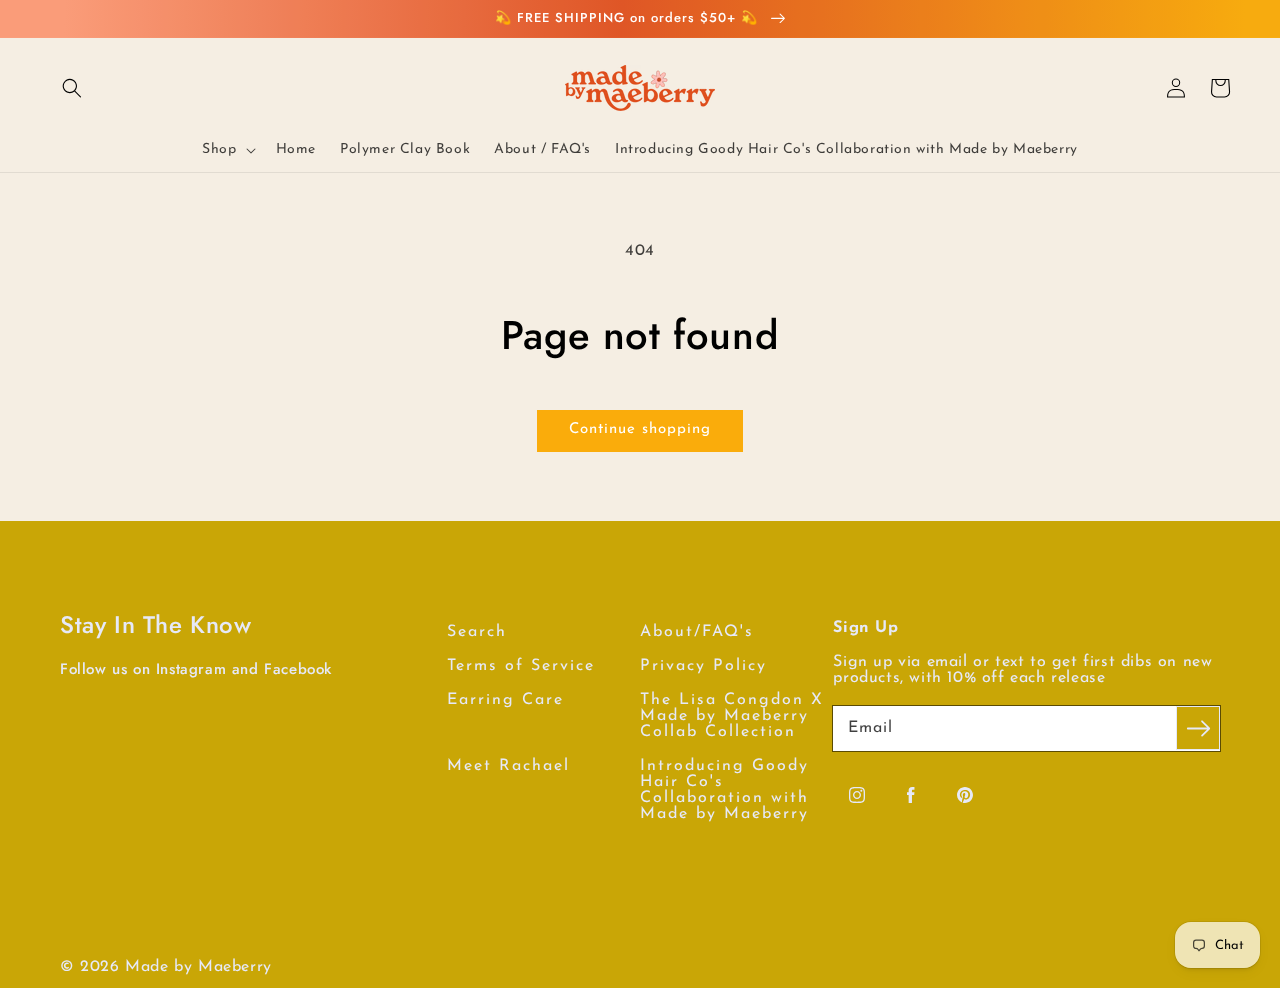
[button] (72, 88)
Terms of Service (521, 666)
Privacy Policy (703, 666)
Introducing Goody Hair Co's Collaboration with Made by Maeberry (724, 790)
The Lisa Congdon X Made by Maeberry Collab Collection (732, 716)
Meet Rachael (508, 766)
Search (477, 632)
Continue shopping (640, 429)
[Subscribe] (1198, 728)
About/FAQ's (697, 632)
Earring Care (505, 700)
